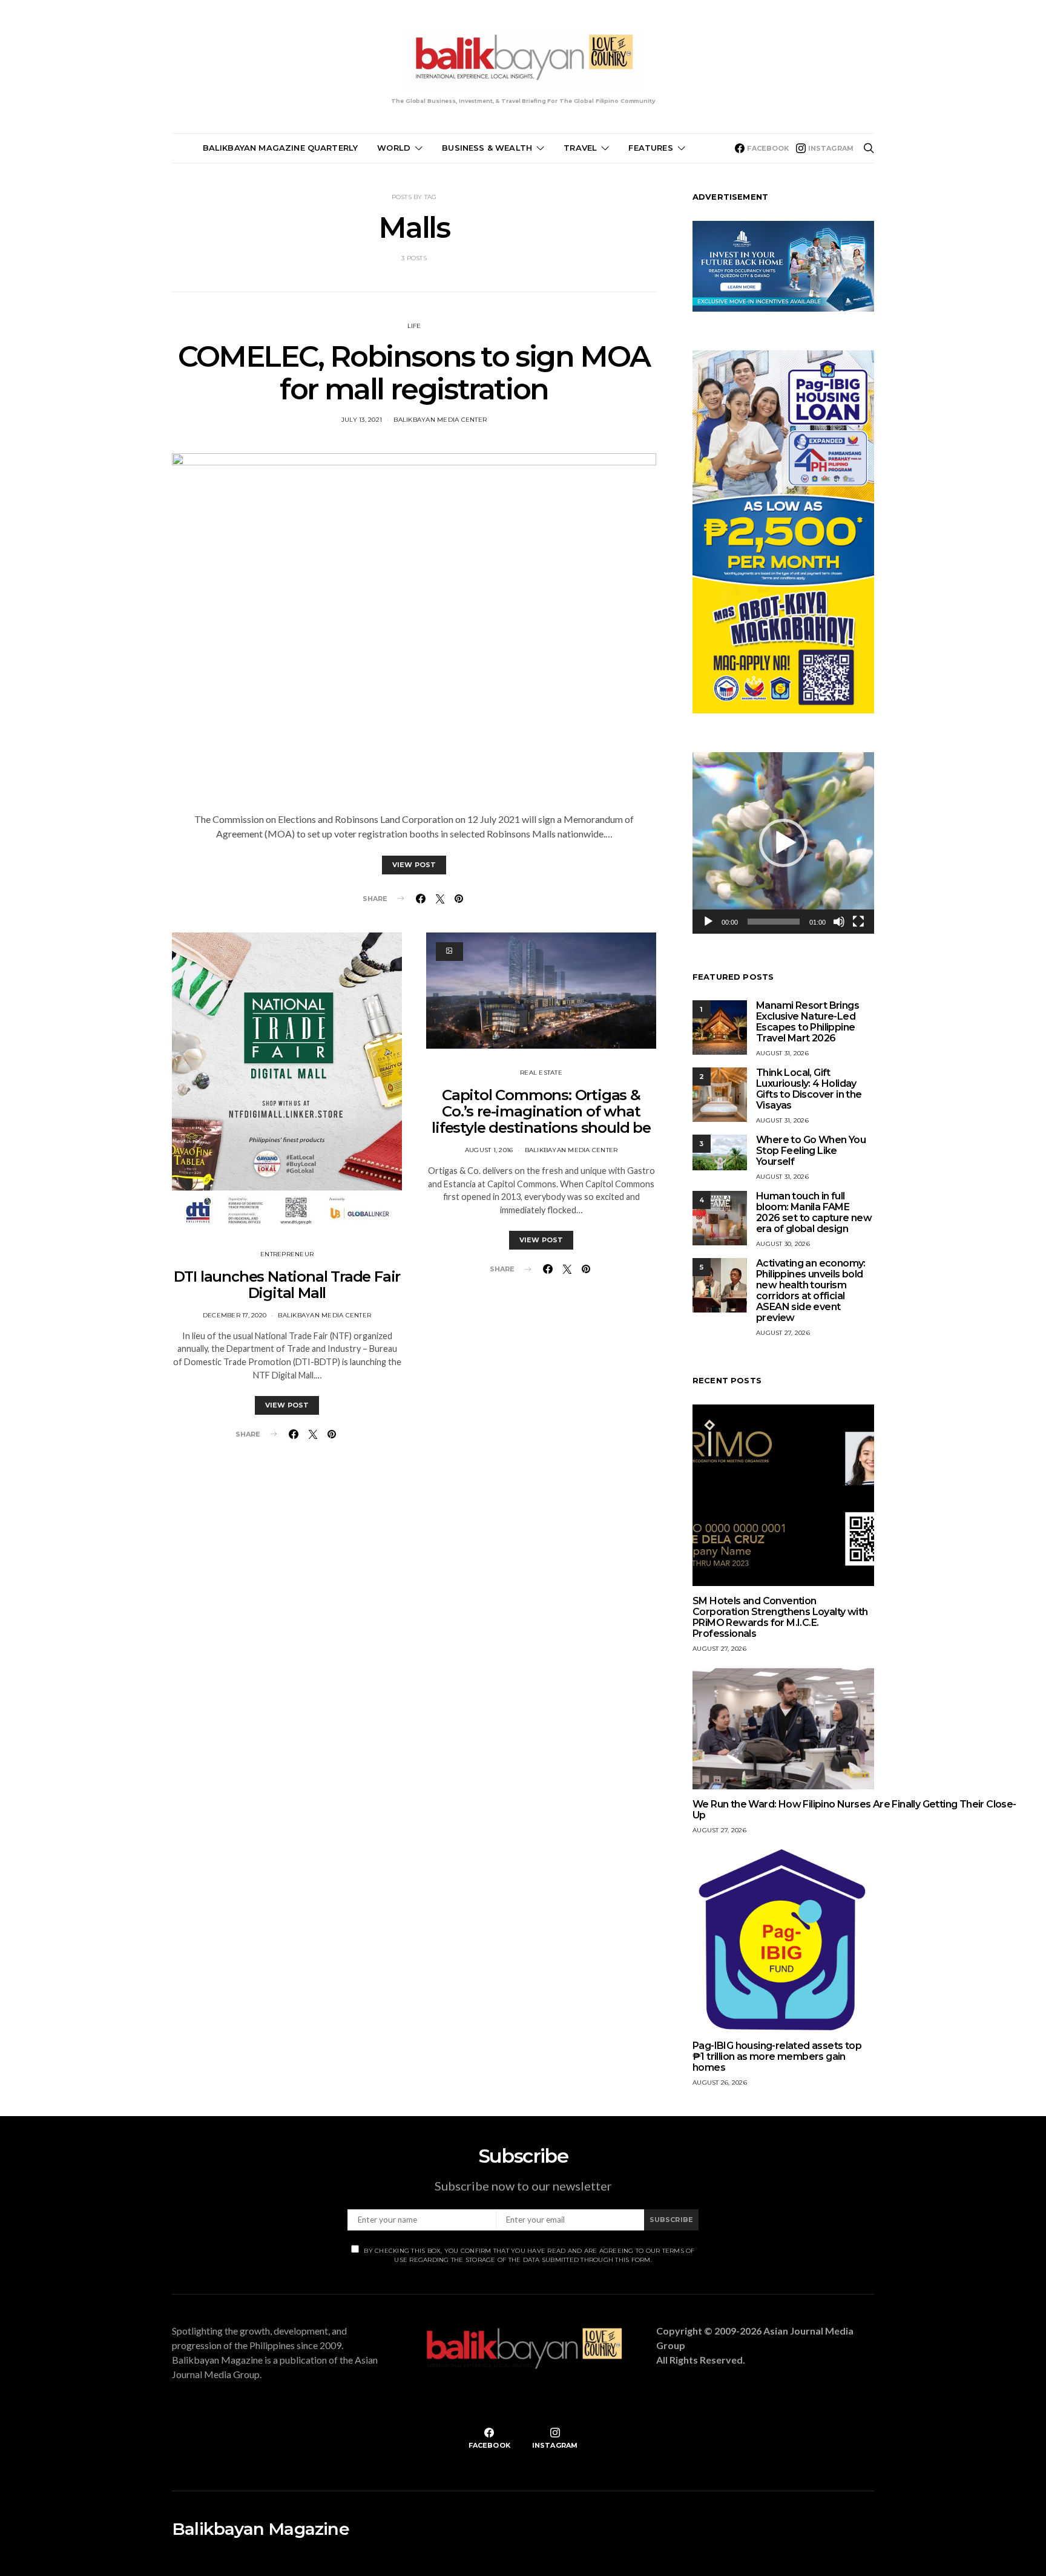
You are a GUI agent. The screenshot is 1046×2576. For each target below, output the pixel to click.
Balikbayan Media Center (440, 420)
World (394, 148)
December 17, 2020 (235, 1315)
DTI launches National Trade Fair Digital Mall (287, 1285)
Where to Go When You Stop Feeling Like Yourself (811, 1151)
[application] (783, 843)
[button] (783, 843)
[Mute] (839, 922)
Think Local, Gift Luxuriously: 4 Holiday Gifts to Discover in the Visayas (809, 1089)
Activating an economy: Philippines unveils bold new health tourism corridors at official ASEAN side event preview (811, 1290)
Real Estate (541, 1073)
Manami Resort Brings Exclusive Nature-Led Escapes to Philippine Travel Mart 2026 (808, 1022)
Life (414, 326)
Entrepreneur (287, 1254)
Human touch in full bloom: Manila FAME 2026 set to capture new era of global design (814, 1212)
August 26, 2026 (720, 2083)
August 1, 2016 (489, 1150)
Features (650, 148)
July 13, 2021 (362, 420)
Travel (580, 148)
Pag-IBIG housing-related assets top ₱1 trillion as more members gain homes (777, 2057)
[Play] (708, 922)
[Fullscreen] (858, 922)
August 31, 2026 (782, 1053)
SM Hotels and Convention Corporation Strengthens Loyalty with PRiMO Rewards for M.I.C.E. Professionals (780, 1617)
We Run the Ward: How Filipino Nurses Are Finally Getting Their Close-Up (854, 1810)
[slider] (774, 922)
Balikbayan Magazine (261, 2529)
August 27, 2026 (783, 1333)
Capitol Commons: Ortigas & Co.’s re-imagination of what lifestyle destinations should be (541, 1111)
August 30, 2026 (783, 1244)
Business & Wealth (487, 148)
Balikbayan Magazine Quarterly (281, 148)
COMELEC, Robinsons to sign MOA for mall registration (414, 373)
